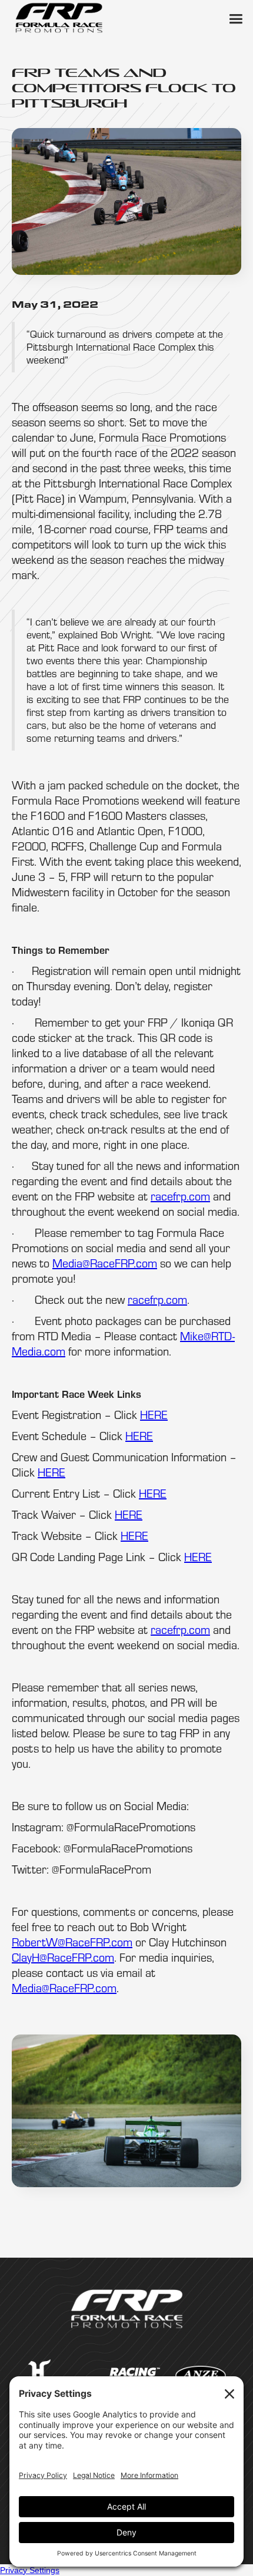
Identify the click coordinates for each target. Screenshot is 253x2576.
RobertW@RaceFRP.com (72, 1942)
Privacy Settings (30, 2570)
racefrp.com (180, 1196)
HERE (154, 1415)
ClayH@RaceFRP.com (63, 1957)
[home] (59, 18)
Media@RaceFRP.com (105, 1263)
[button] (235, 18)
